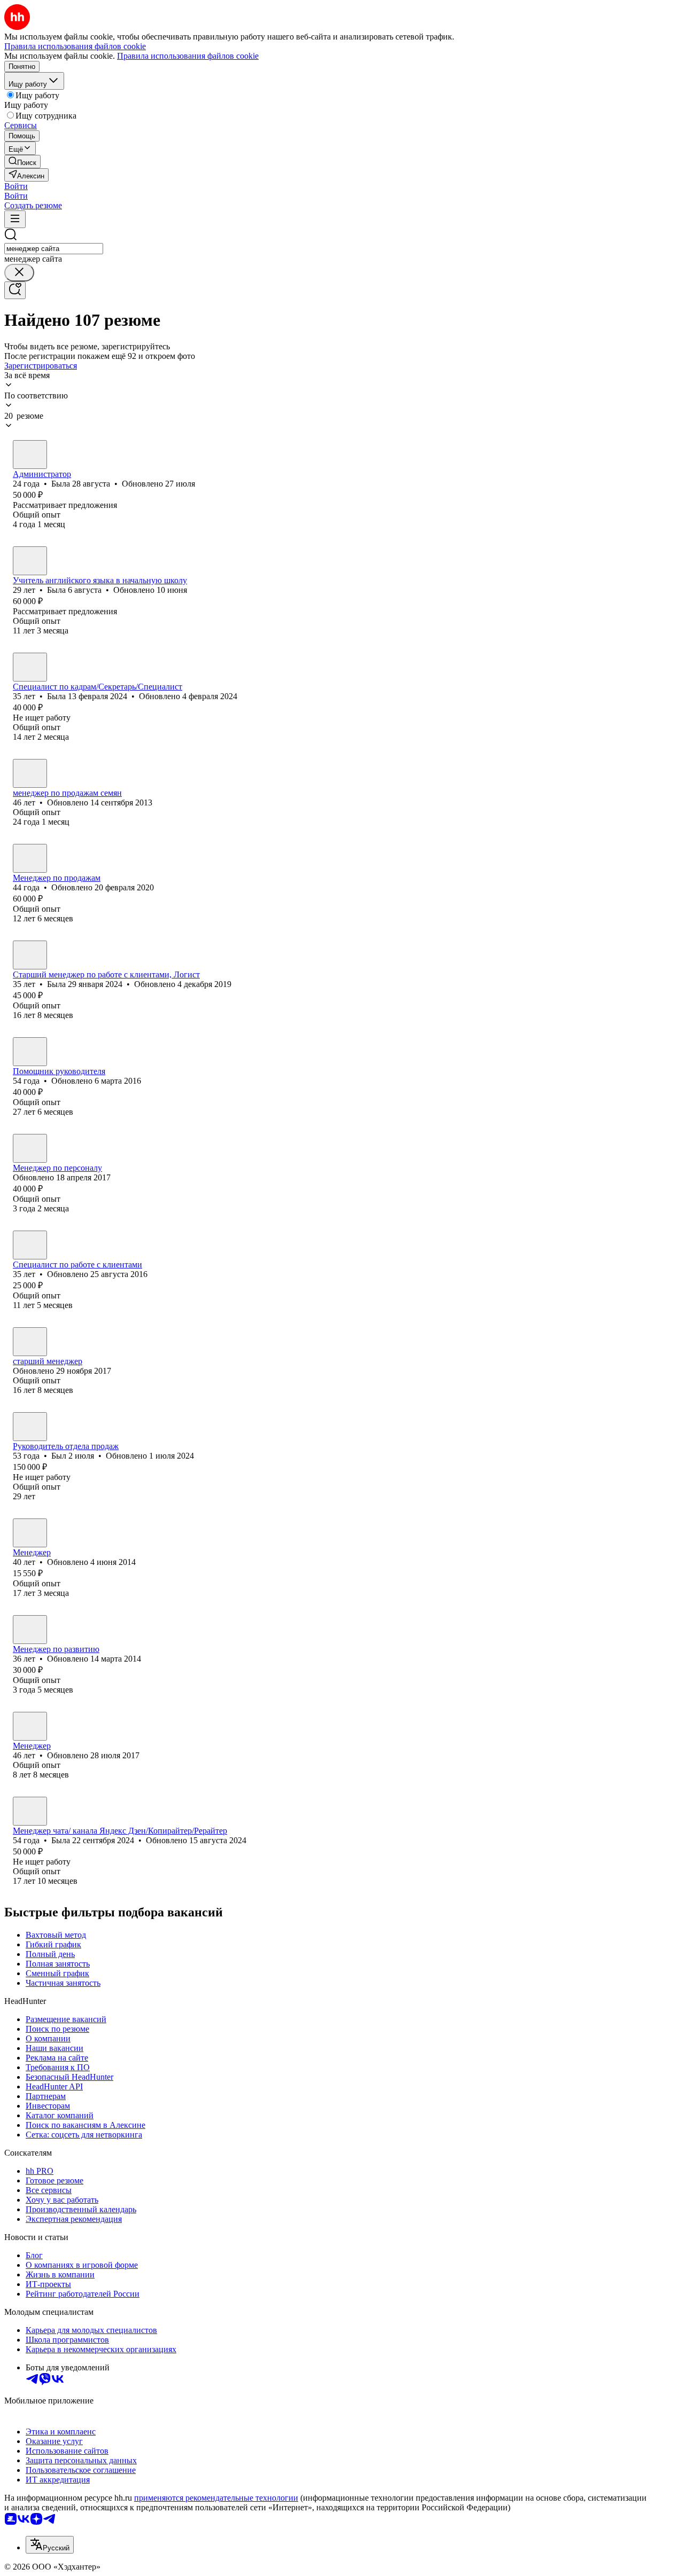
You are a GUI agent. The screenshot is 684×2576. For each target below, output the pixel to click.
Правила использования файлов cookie (188, 56)
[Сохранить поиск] (15, 290)
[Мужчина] (30, 773)
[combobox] (54, 249)
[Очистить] (19, 273)
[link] (22, 162)
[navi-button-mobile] (15, 219)
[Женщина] (30, 455)
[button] (16, 186)
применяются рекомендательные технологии (216, 2498)
